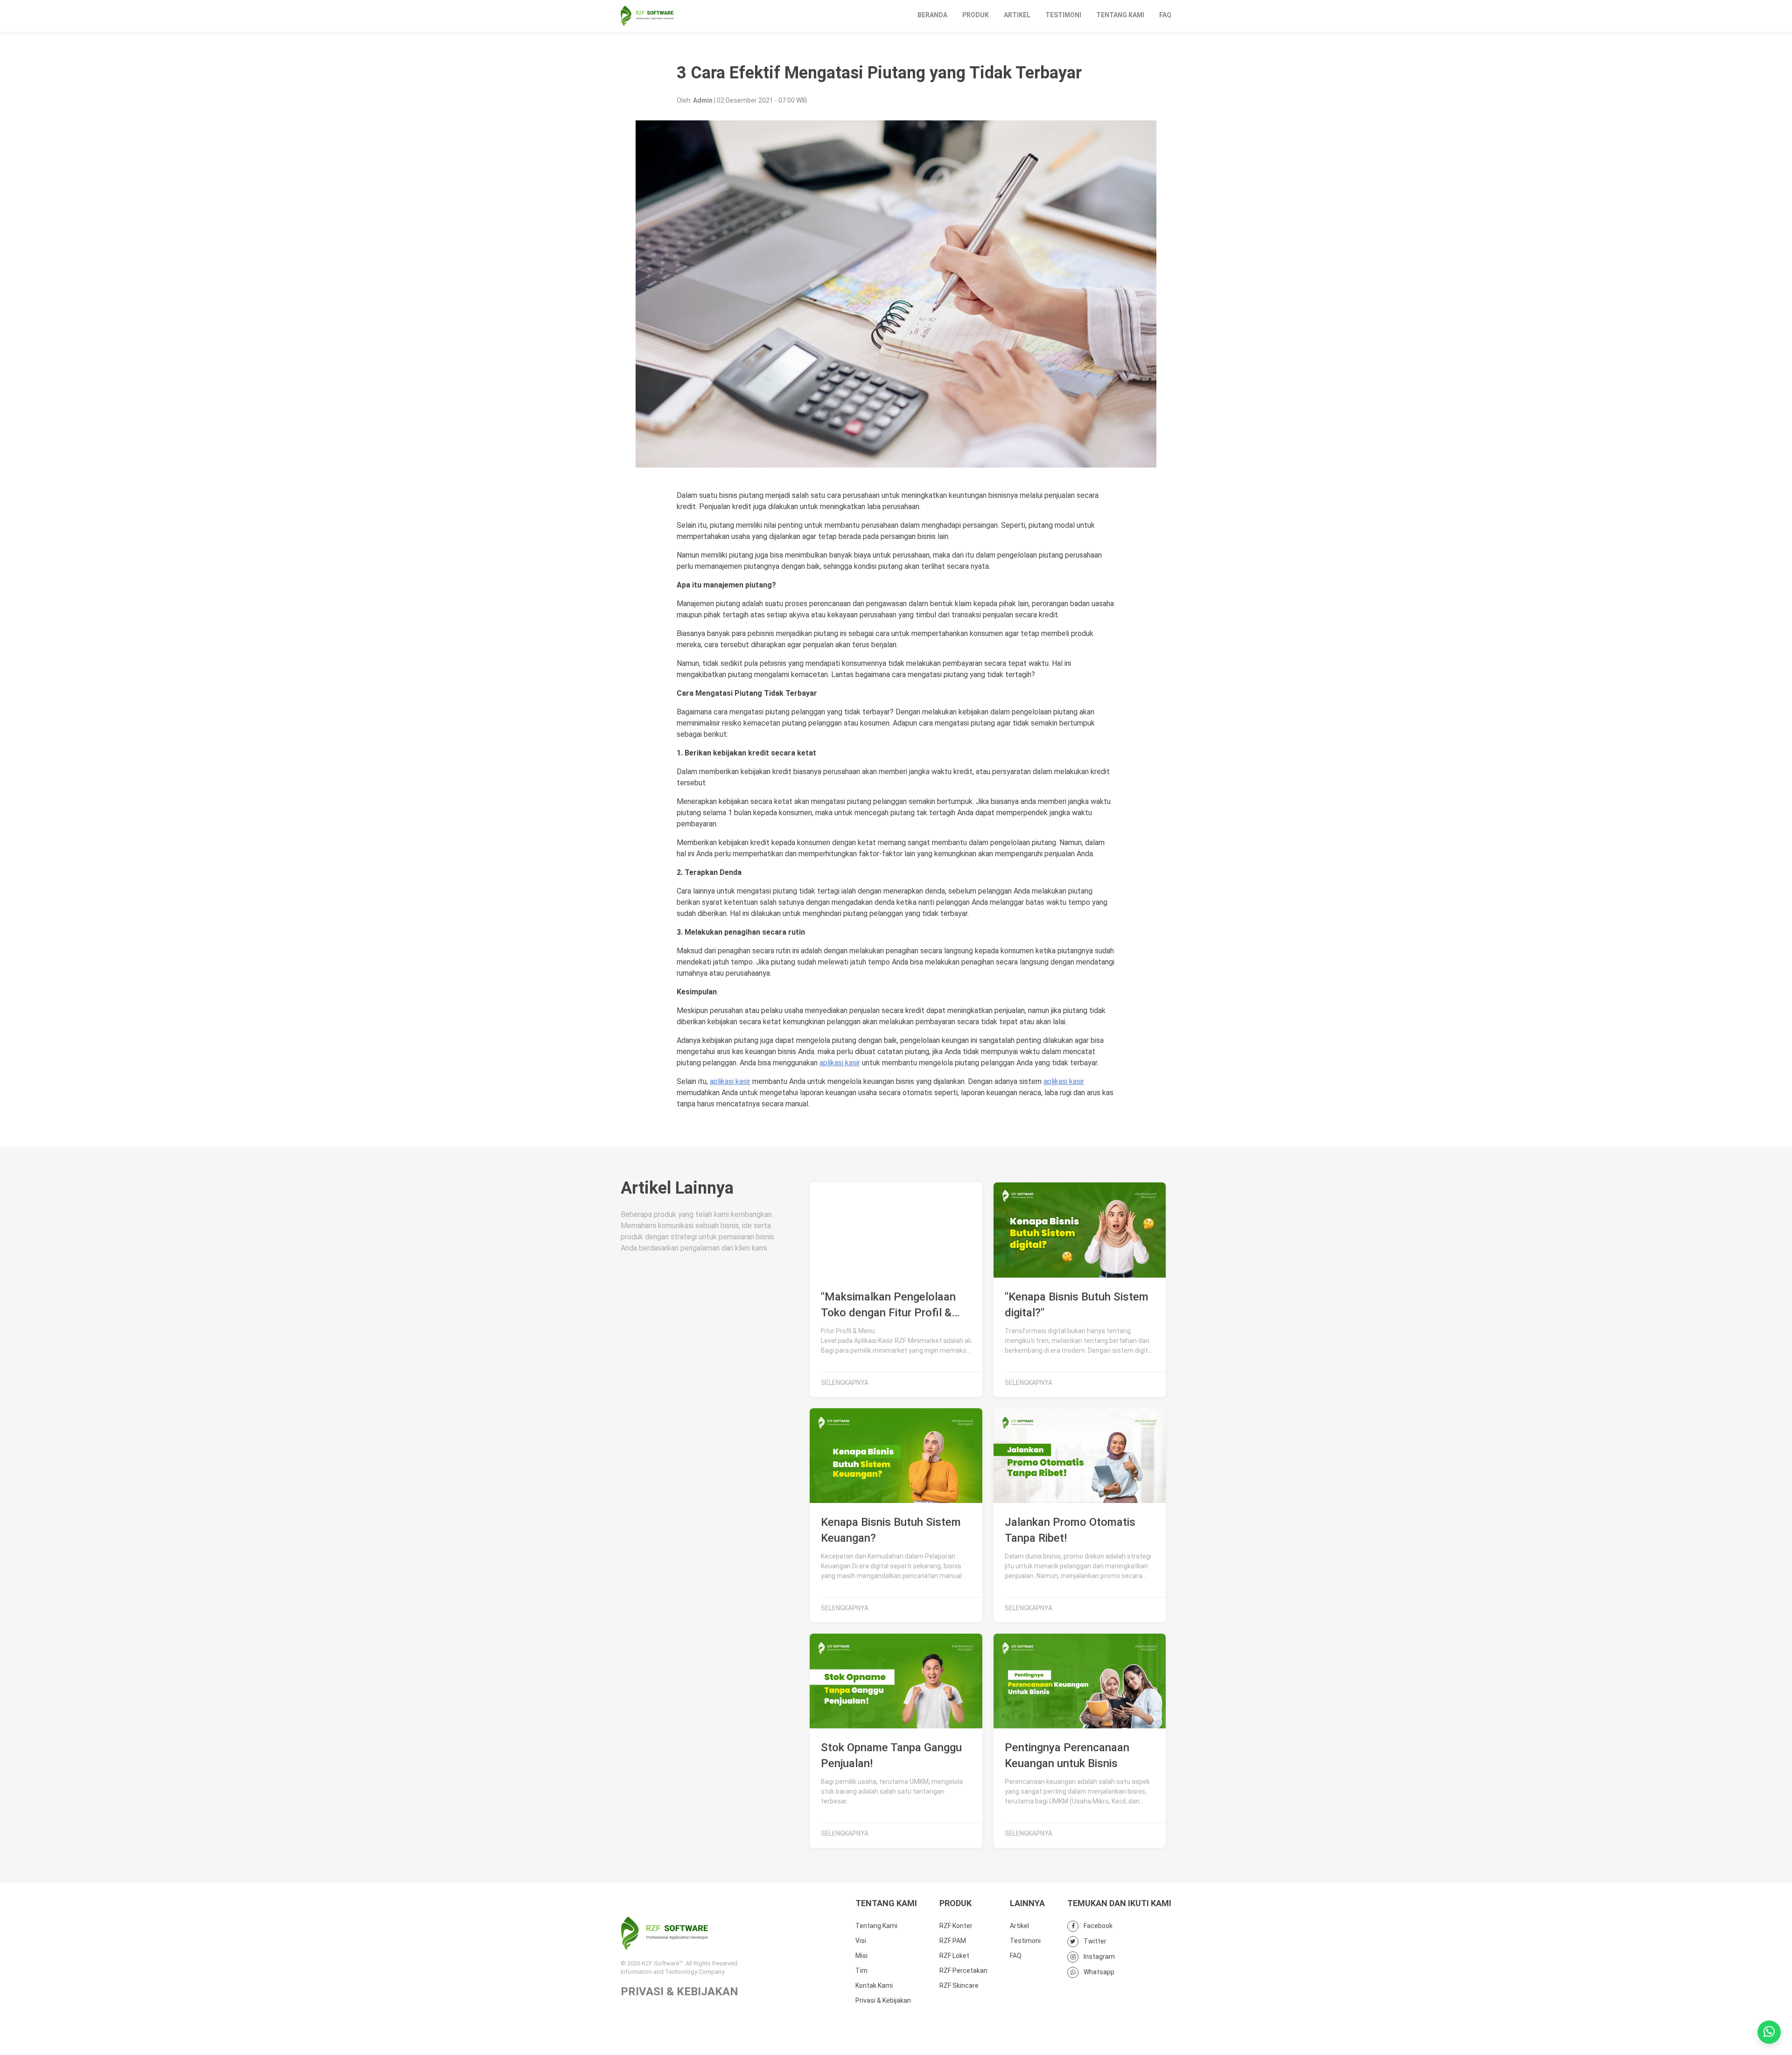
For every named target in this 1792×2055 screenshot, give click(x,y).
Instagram (1099, 1957)
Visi (861, 1941)
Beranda (932, 15)
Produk (976, 15)
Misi (861, 1956)
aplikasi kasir (840, 1063)
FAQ (1165, 15)
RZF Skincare (959, 1985)
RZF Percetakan (963, 1971)
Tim (861, 1971)
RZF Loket (954, 1956)
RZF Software (647, 16)
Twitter (1094, 1941)
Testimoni (1063, 15)
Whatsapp (1098, 1972)
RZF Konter (956, 1926)
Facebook (1097, 1926)
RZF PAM (953, 1941)
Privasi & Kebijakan (883, 2000)
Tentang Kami (1120, 15)
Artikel (1017, 15)
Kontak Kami (874, 1985)
